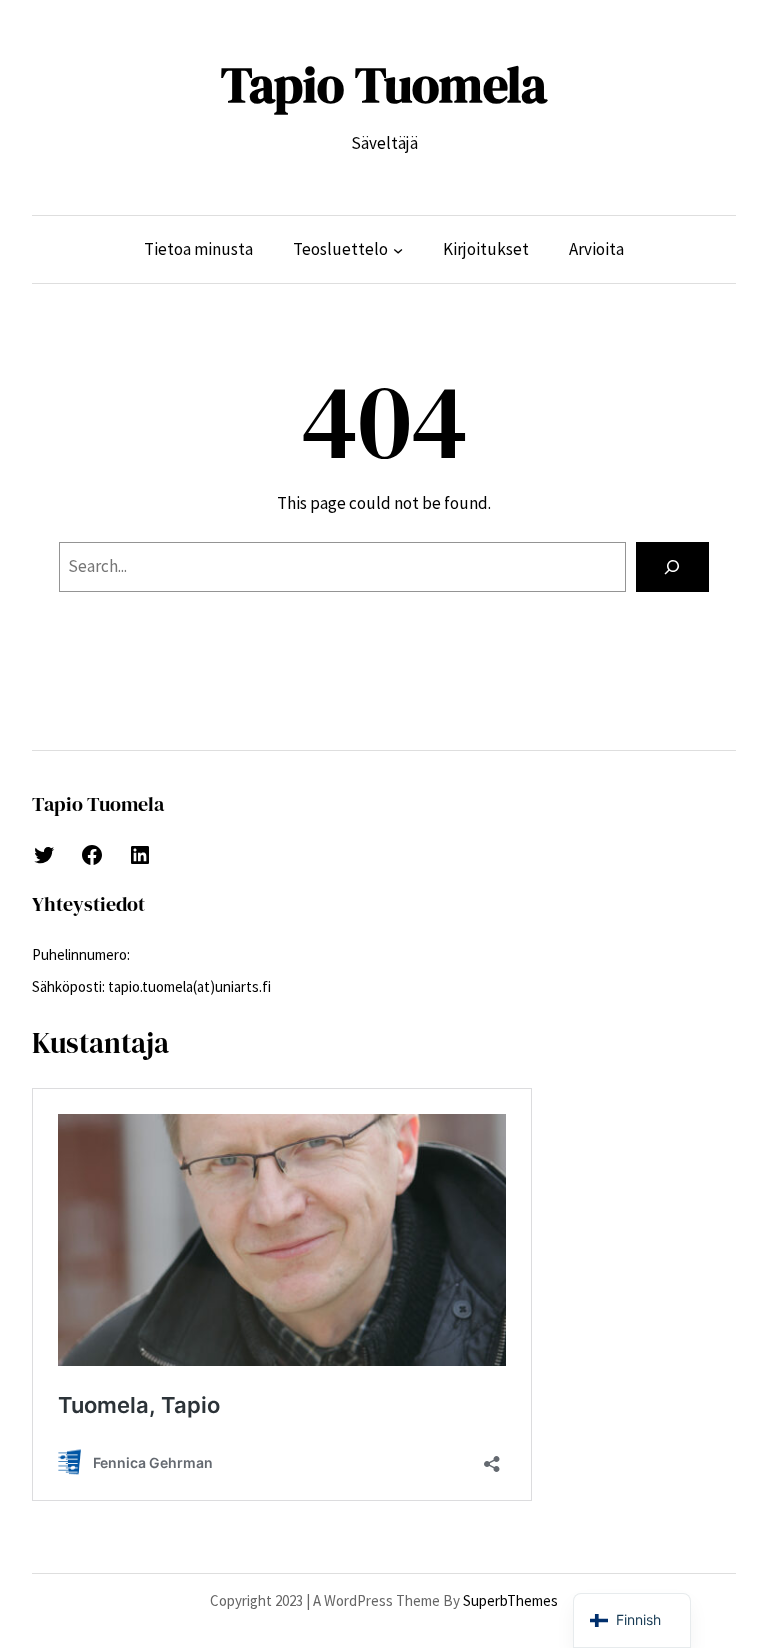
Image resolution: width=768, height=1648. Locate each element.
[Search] (672, 567)
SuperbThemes (510, 1600)
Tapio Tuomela (384, 84)
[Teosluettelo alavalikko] (398, 250)
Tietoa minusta (198, 249)
